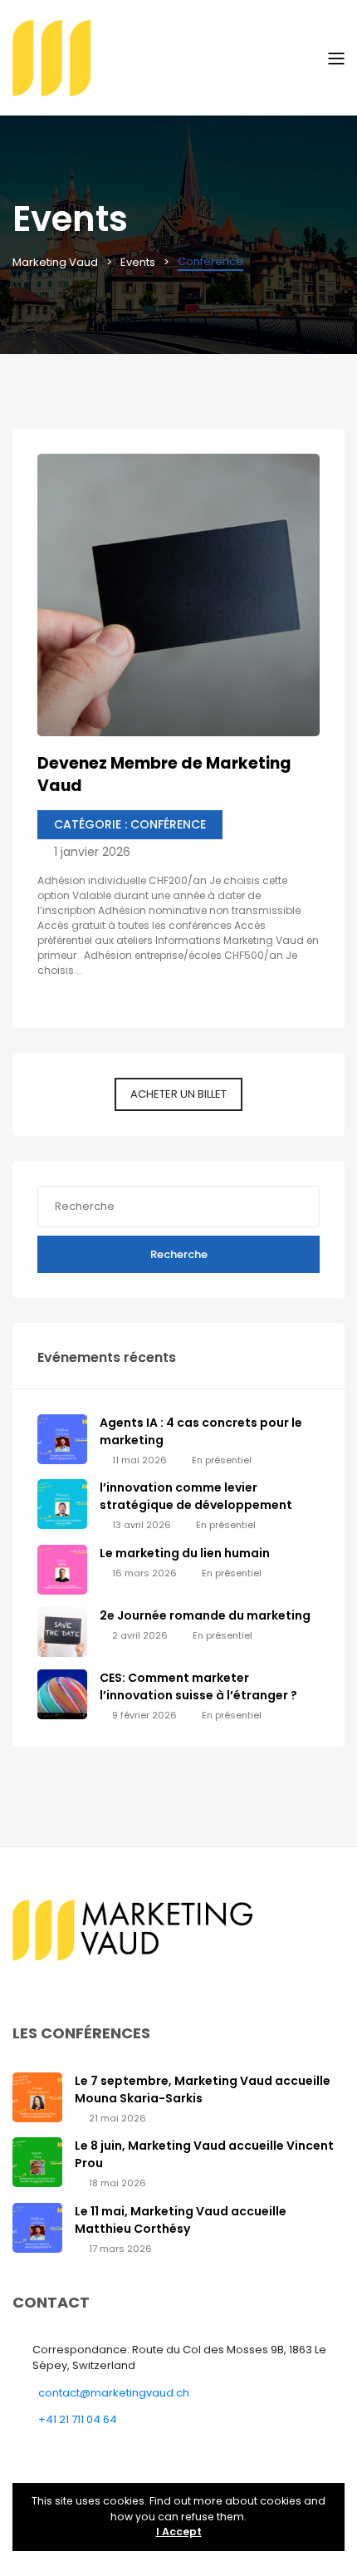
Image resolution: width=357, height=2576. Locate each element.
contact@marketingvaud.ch (114, 2393)
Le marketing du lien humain (185, 1553)
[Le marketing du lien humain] (62, 1569)
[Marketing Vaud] (170, 57)
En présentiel (222, 1460)
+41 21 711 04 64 (78, 2419)
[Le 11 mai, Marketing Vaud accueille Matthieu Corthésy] (37, 2227)
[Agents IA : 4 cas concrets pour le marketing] (62, 1439)
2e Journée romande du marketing (205, 1615)
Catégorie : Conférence (130, 824)
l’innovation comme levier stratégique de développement (196, 1496)
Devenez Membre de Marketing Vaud (164, 774)
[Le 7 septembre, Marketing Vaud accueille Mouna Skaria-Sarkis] (37, 2096)
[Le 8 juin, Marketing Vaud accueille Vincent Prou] (37, 2162)
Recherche (179, 1254)
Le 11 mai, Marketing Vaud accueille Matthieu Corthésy (181, 2220)
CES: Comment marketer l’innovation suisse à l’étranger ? (198, 1686)
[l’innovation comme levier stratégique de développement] (62, 1504)
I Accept (179, 2532)
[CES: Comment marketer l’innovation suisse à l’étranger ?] (62, 1694)
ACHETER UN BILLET (178, 1094)
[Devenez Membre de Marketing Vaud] (178, 595)
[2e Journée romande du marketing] (62, 1632)
